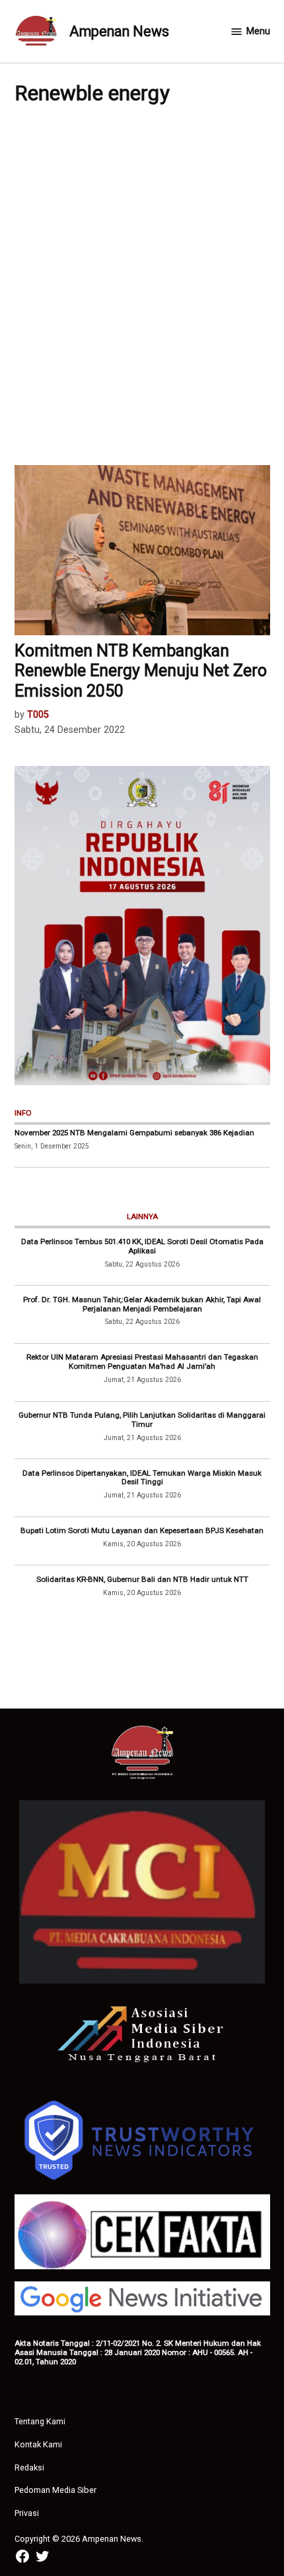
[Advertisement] (142, 284)
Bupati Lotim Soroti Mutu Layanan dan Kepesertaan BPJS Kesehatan (142, 1530)
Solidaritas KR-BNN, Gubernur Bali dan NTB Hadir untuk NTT (142, 1579)
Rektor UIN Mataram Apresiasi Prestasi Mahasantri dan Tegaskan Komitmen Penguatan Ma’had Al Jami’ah (142, 1362)
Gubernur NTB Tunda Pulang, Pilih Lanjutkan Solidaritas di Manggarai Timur (142, 1420)
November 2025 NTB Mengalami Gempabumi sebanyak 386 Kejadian (134, 1133)
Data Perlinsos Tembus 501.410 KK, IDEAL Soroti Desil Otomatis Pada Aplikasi (142, 1246)
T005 (38, 715)
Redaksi (29, 2467)
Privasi (27, 2513)
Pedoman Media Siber (55, 2490)
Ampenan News (119, 31)
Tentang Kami (40, 2421)
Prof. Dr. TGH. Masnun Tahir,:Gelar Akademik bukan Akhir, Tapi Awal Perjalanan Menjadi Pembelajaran (142, 1304)
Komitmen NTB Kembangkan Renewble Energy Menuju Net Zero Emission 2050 (141, 671)
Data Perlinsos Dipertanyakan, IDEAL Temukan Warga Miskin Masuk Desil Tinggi (142, 1478)
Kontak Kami (38, 2444)
